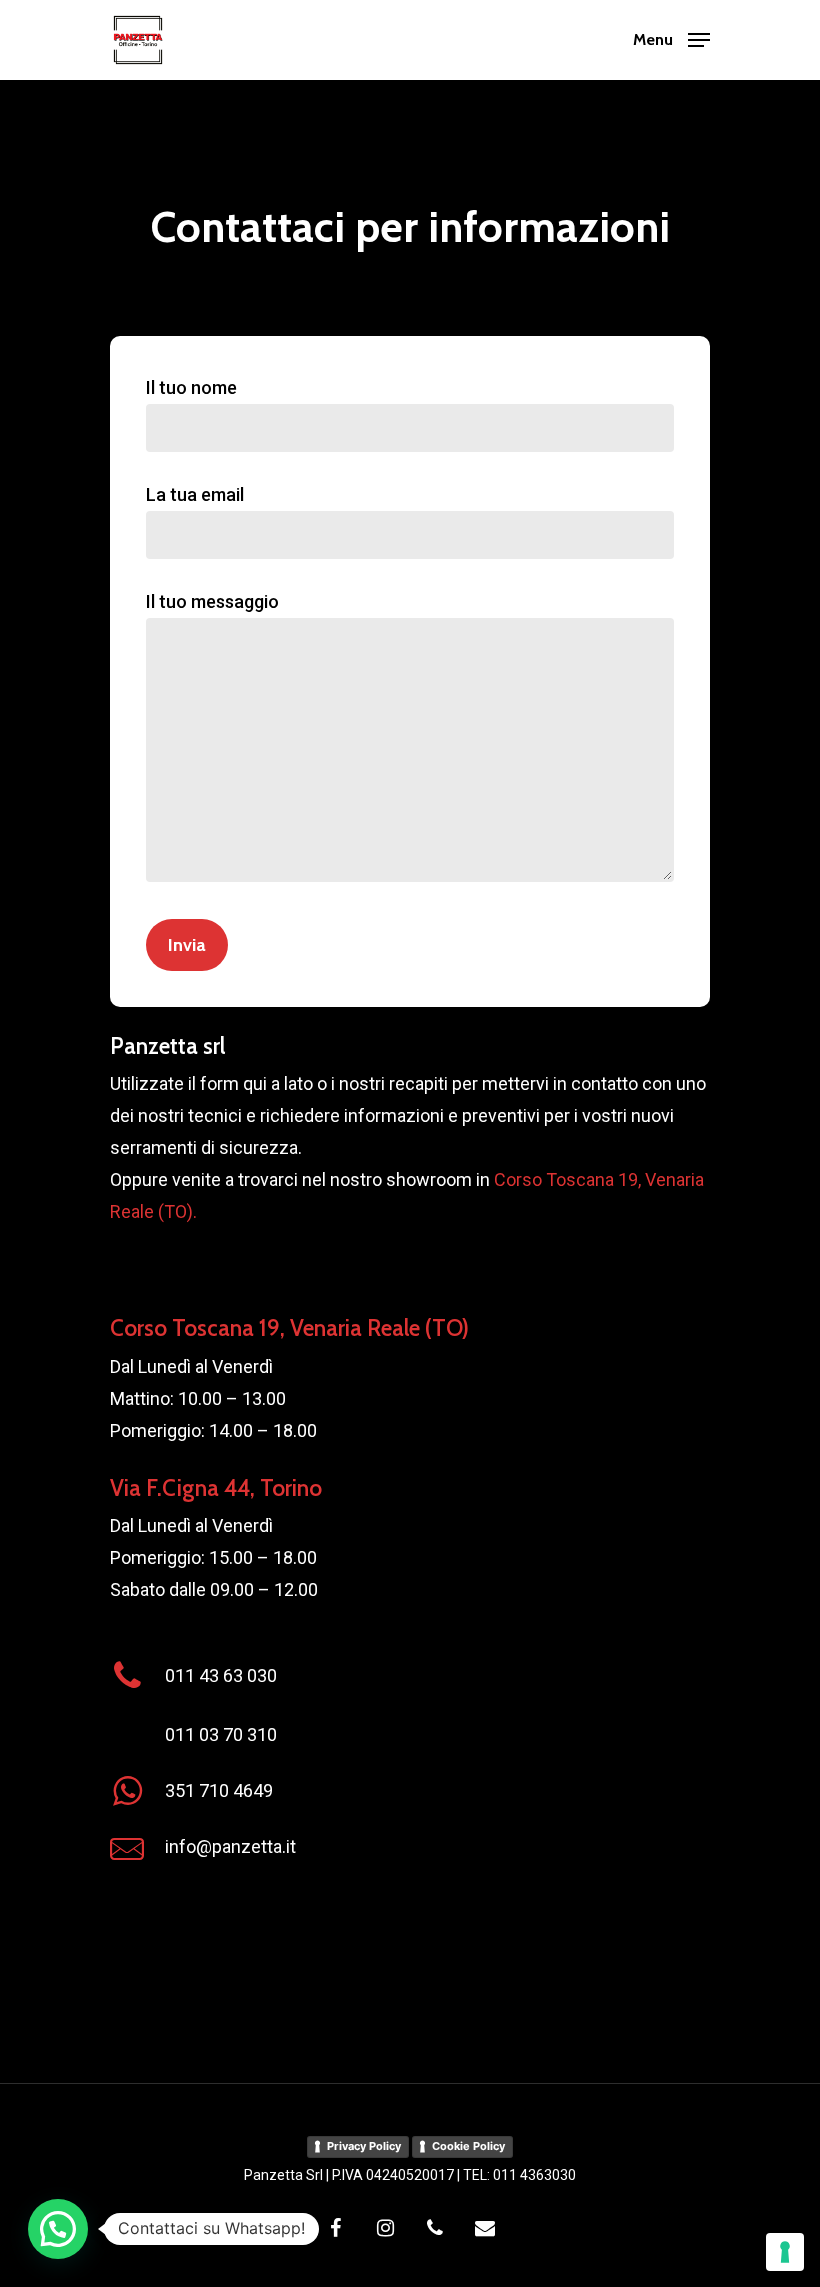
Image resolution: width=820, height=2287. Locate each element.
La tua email (195, 494)
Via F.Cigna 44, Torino (216, 1488)
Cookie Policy (468, 2146)
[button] (58, 2229)
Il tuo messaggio (212, 601)
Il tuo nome (191, 387)
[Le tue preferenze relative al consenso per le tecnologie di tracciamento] (785, 2252)
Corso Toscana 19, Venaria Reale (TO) (289, 1328)
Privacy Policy (364, 2146)
